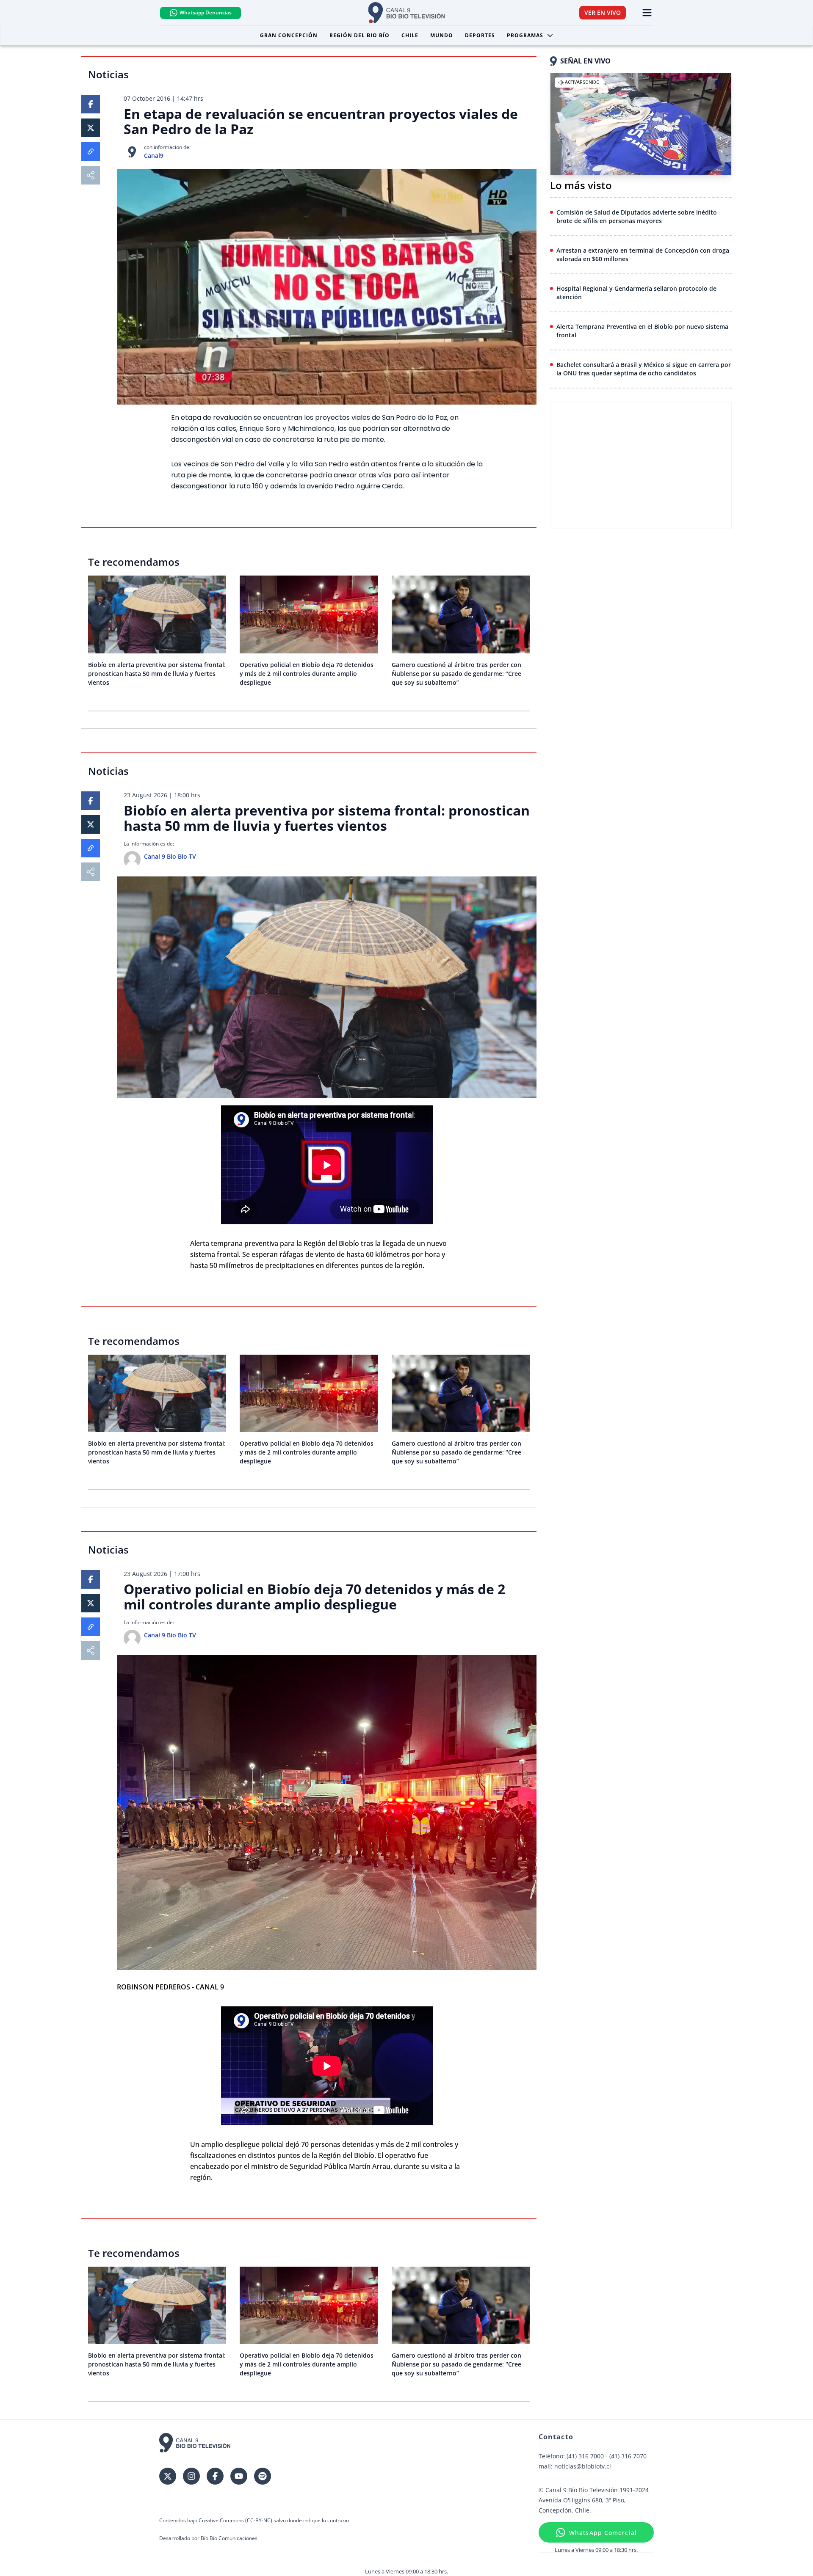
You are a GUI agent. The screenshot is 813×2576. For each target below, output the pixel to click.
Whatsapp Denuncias (206, 12)
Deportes (480, 35)
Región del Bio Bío (359, 35)
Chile (410, 35)
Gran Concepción (289, 35)
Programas (525, 35)
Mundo (442, 35)
